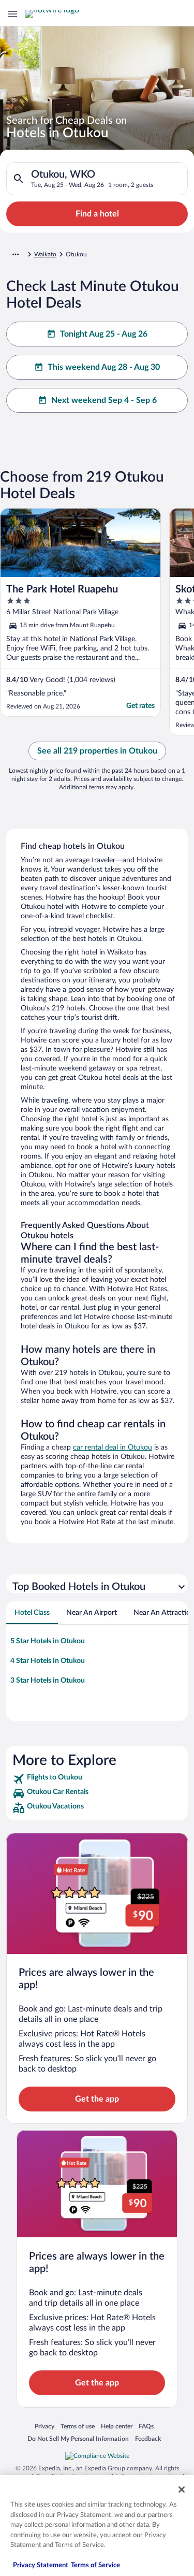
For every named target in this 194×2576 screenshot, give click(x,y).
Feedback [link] (148, 2438)
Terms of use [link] (78, 2426)
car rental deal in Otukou (113, 1448)
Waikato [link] (45, 254)
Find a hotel (97, 214)
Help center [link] (117, 2426)
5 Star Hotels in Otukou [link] (48, 1641)
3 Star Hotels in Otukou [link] (48, 1681)
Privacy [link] (44, 2426)
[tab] (32, 1613)
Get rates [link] (140, 706)
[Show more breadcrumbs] (16, 254)
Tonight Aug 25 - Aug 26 (104, 334)
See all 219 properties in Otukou (97, 751)
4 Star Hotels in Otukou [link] (48, 1661)
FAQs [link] (146, 2426)
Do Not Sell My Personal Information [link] (78, 2438)
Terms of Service (95, 2565)
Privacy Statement (41, 2565)
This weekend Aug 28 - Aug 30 (104, 367)
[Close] (182, 2490)
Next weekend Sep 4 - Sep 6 (104, 400)
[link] (97, 1779)
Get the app (97, 2099)
